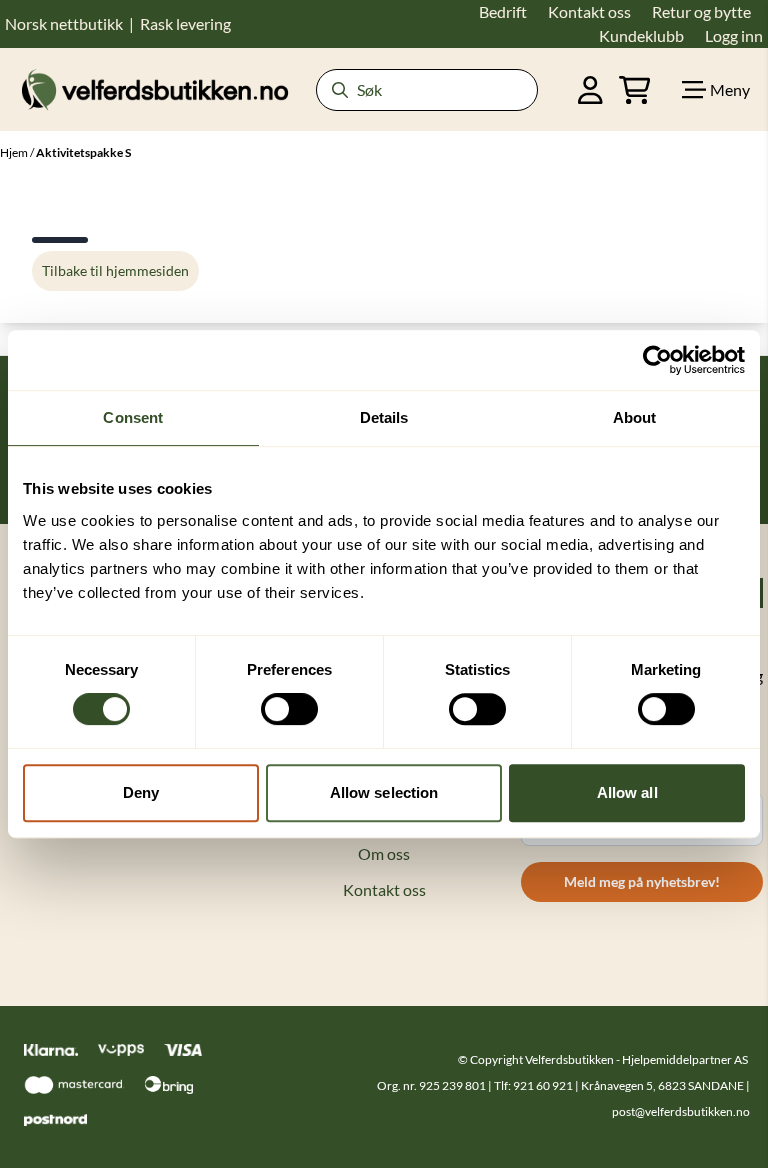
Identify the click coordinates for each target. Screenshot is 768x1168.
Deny (141, 792)
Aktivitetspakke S (83, 152)
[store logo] (155, 89)
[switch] (289, 709)
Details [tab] (384, 417)
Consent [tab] (133, 417)
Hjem (15, 152)
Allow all (627, 792)
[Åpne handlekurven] (635, 90)
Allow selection (384, 792)
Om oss (384, 853)
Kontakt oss (384, 889)
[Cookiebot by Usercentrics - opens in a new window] (657, 360)
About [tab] (635, 417)
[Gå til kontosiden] (590, 90)
